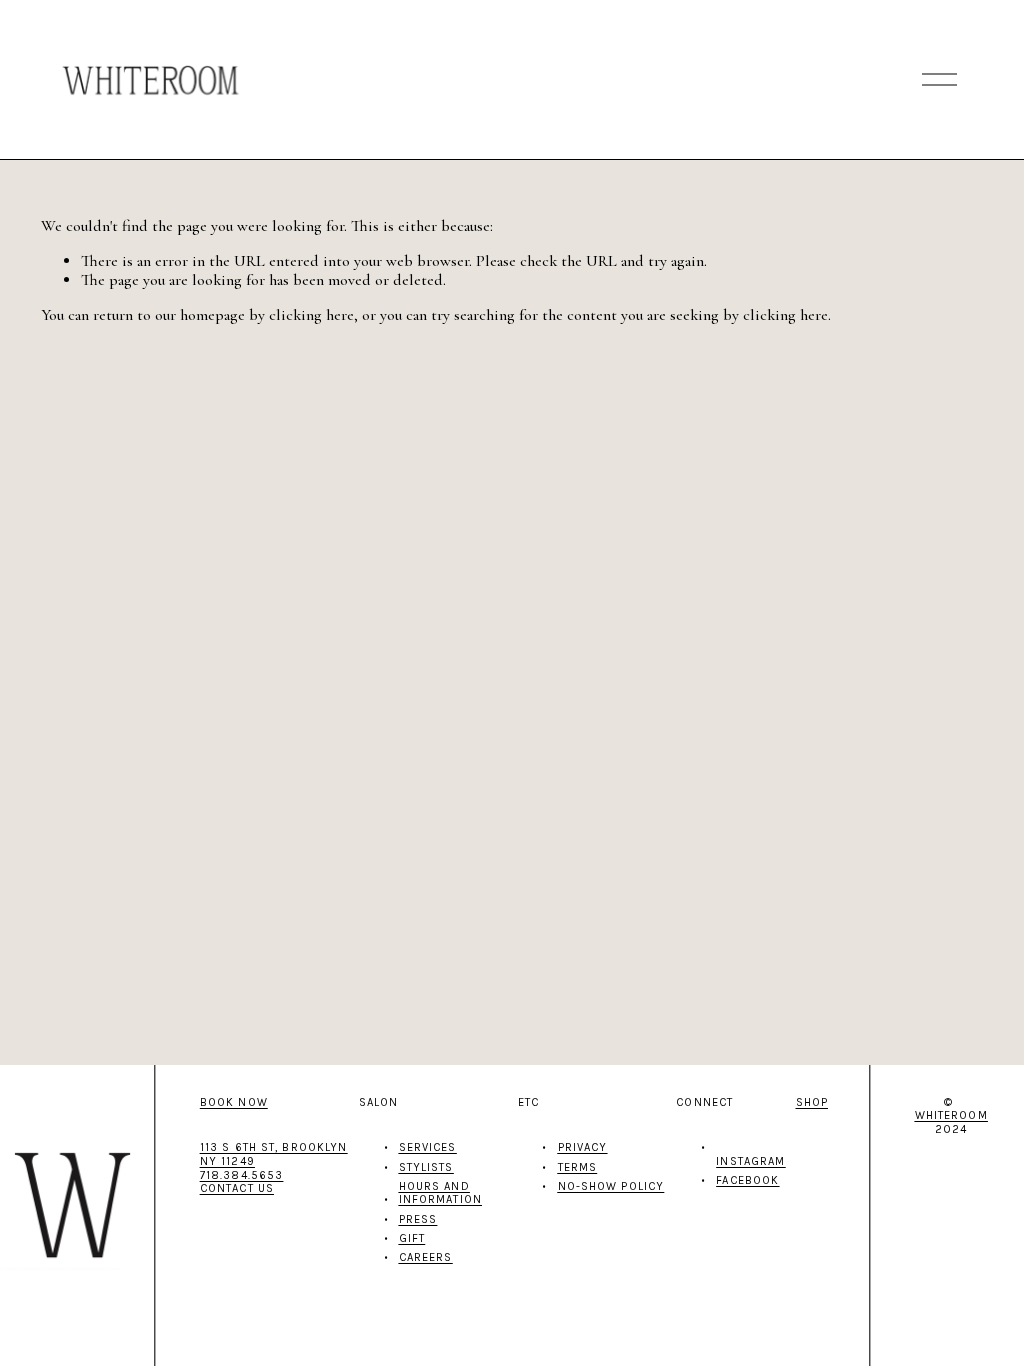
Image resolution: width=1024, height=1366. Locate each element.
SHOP (812, 1102)
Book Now (234, 1102)
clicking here (311, 315)
